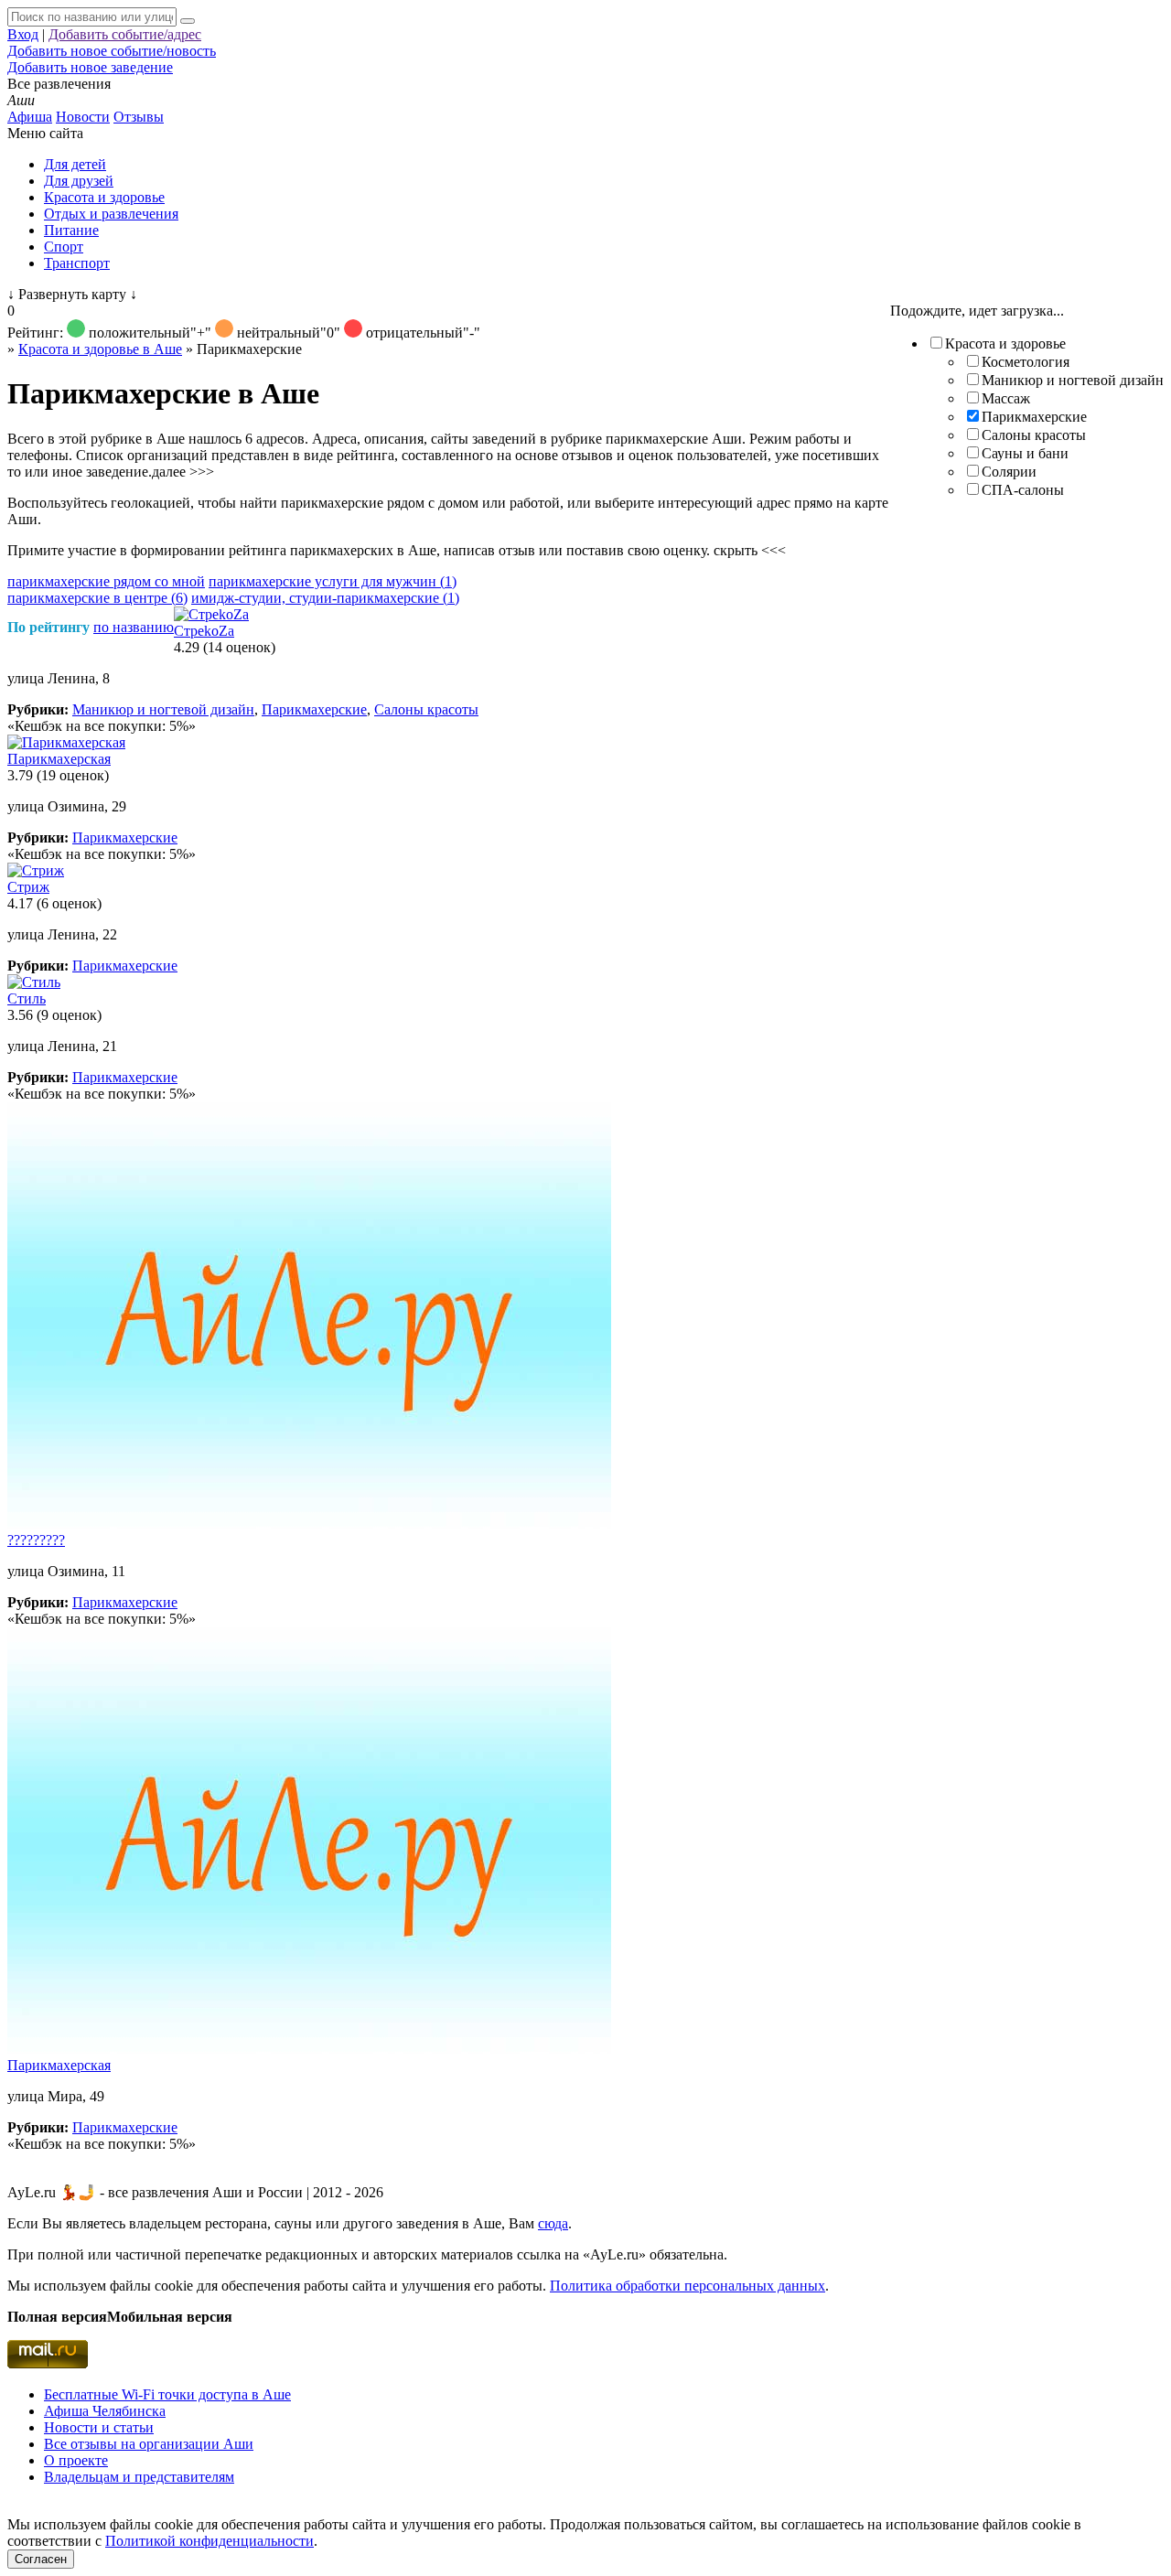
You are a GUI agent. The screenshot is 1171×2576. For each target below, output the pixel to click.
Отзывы (139, 117)
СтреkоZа (204, 631)
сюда (553, 2223)
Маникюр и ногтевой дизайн (1073, 380)
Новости (83, 117)
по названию (134, 627)
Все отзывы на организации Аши (149, 2444)
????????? (36, 1540)
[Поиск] (188, 21)
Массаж (1006, 398)
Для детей (75, 164)
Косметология (1026, 362)
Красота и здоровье (104, 197)
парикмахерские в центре (97, 598)
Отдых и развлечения (111, 214)
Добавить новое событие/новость (112, 51)
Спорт (64, 247)
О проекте (76, 2460)
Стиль (27, 998)
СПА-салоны (1023, 490)
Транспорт (77, 263)
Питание (71, 230)
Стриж (28, 887)
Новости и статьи (99, 2427)
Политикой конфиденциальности (209, 2541)
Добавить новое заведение (90, 67)
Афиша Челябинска (105, 2411)
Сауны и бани (1025, 453)
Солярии (1009, 472)
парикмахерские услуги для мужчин (333, 581)
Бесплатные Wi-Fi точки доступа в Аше (167, 2394)
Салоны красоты (1034, 435)
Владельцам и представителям (139, 2477)
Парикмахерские (1034, 417)
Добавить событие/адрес (125, 34)
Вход (23, 34)
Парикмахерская (59, 759)
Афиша (30, 117)
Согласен (41, 2559)
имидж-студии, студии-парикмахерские (325, 598)
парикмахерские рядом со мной (106, 581)
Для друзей (79, 181)
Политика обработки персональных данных (688, 2286)
